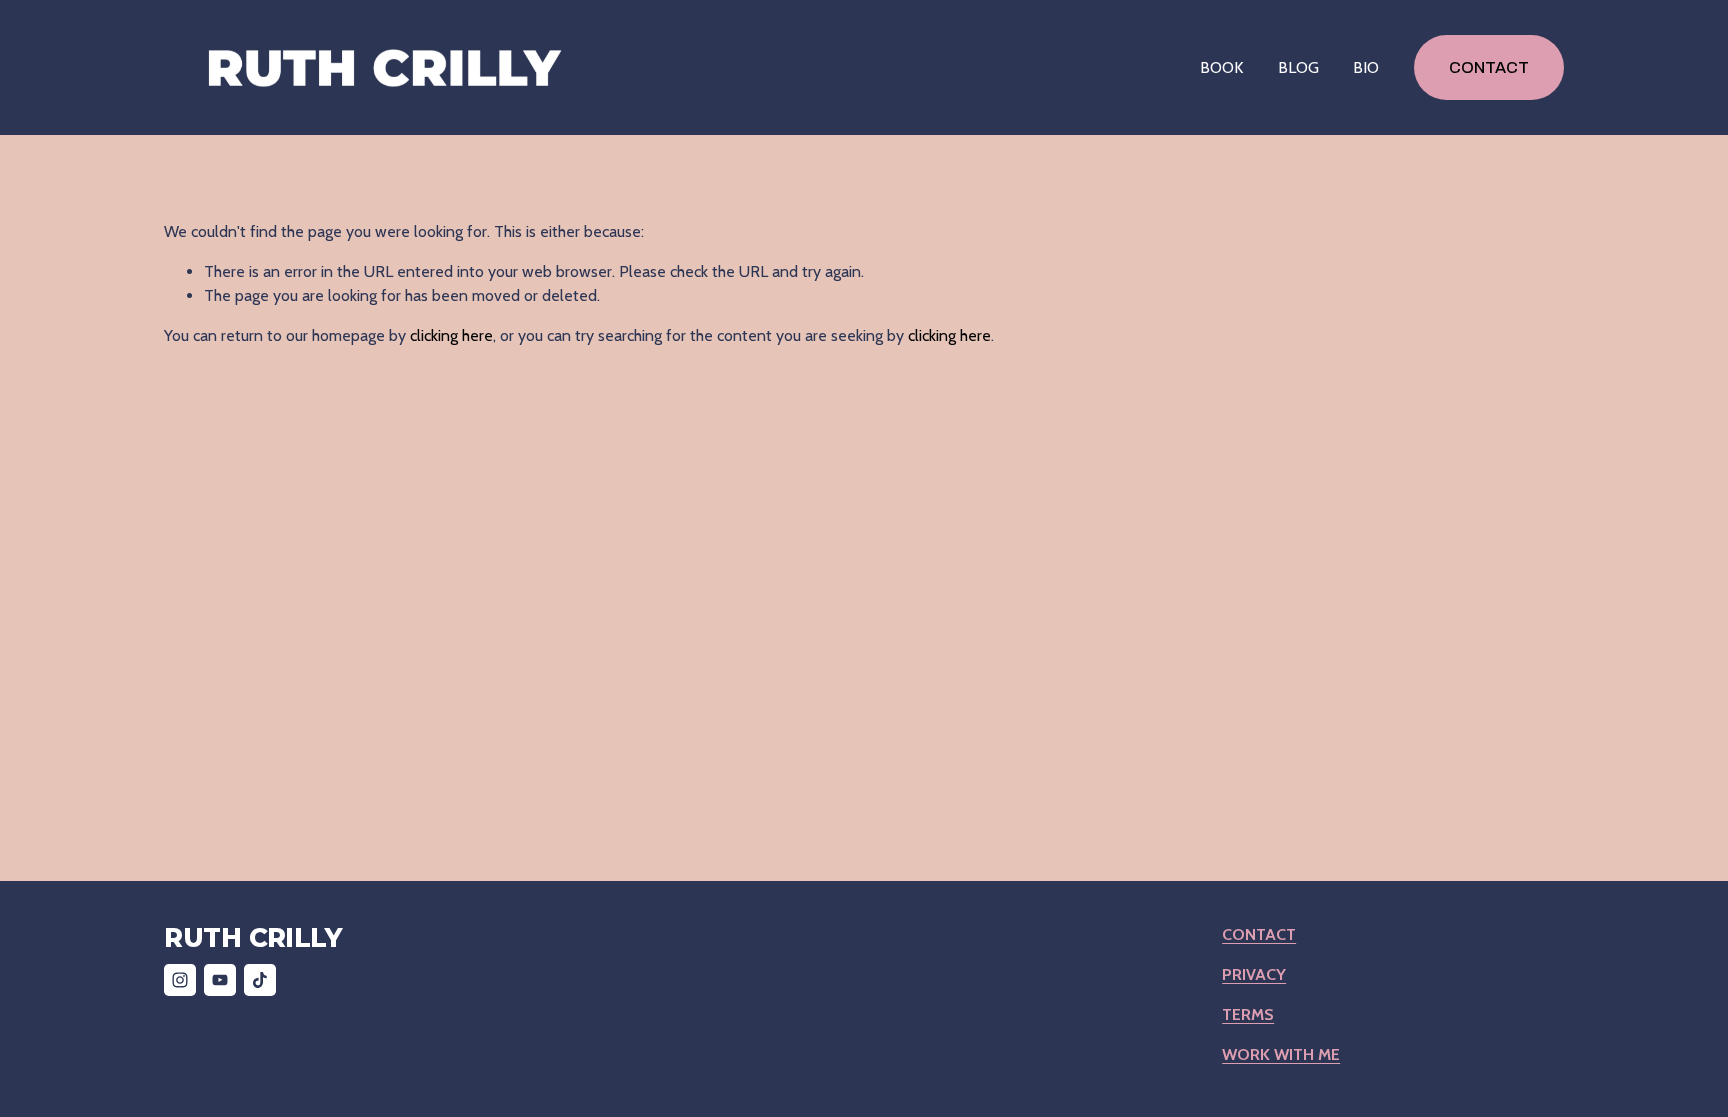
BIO (1366, 67)
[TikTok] (260, 980)
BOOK (1221, 67)
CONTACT (1489, 67)
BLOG (1298, 67)
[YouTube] (220, 980)
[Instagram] (180, 980)
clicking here (451, 335)
